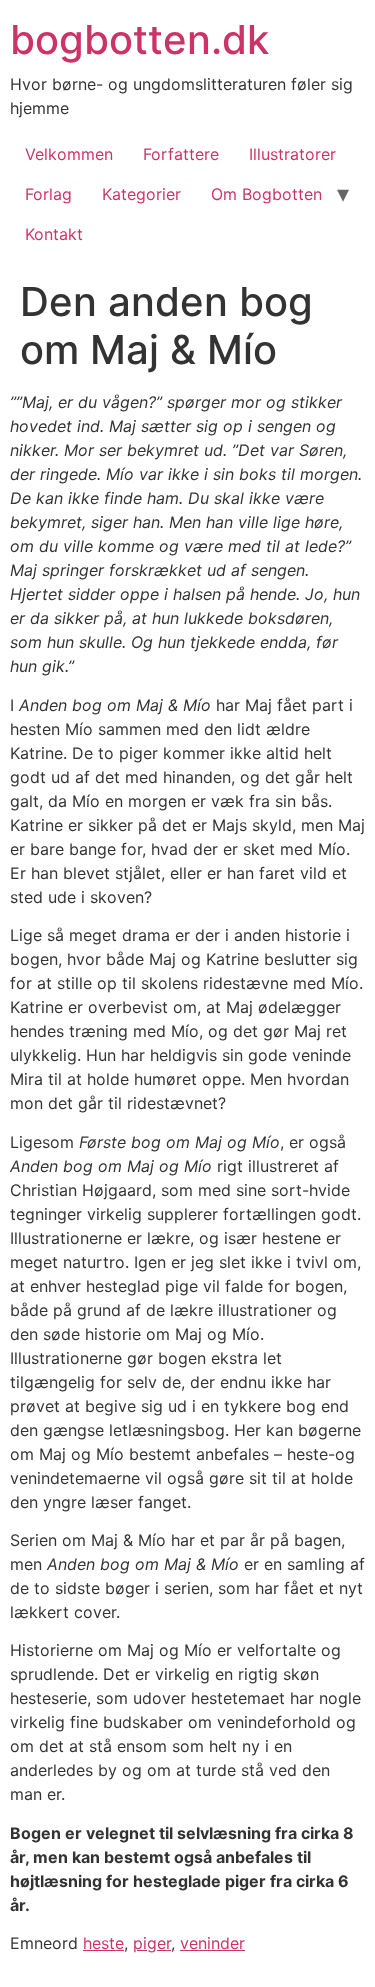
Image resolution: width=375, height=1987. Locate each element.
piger (152, 1943)
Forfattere (181, 154)
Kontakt (54, 234)
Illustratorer (292, 154)
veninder (212, 1943)
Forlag (48, 194)
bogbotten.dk (139, 39)
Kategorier (141, 194)
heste (103, 1943)
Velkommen (69, 154)
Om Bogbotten (266, 194)
